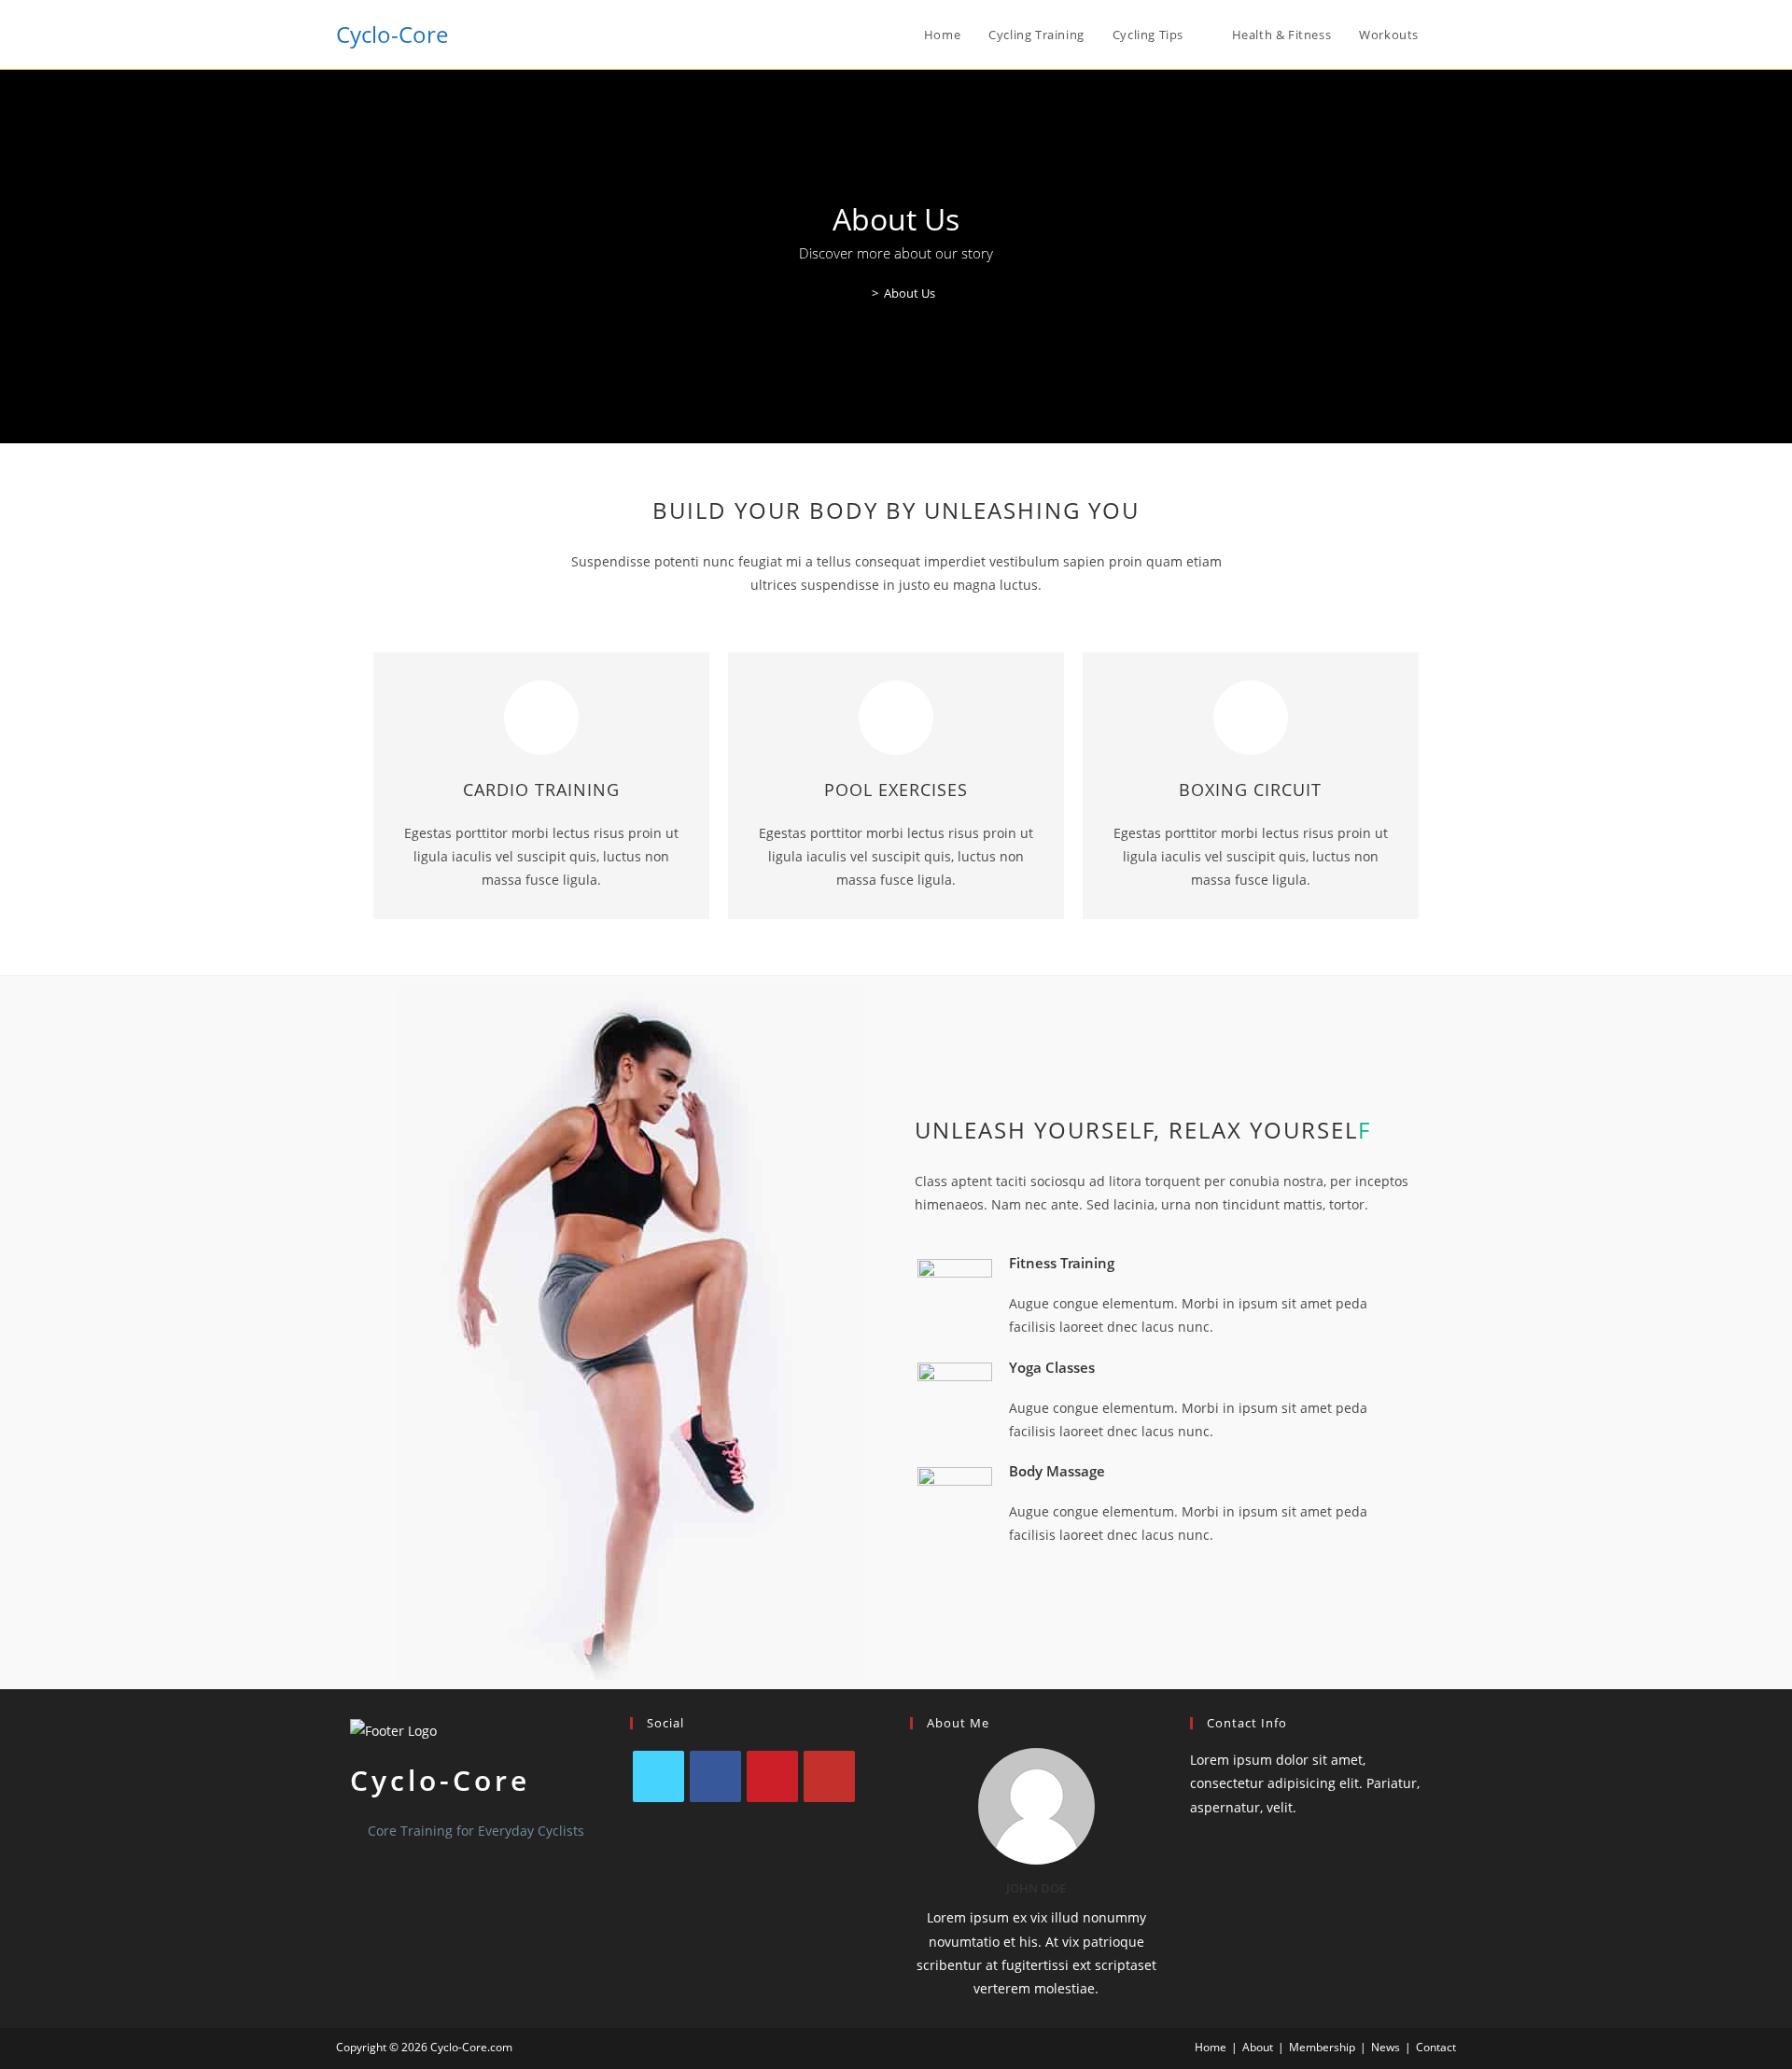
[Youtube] (829, 1776)
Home (1211, 2047)
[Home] (861, 293)
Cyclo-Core (392, 34)
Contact (1436, 2047)
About (1258, 2047)
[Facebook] (715, 1776)
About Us (910, 293)
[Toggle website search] (1451, 35)
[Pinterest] (772, 1776)
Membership (1322, 2047)
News (1386, 2047)
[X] (658, 1776)
